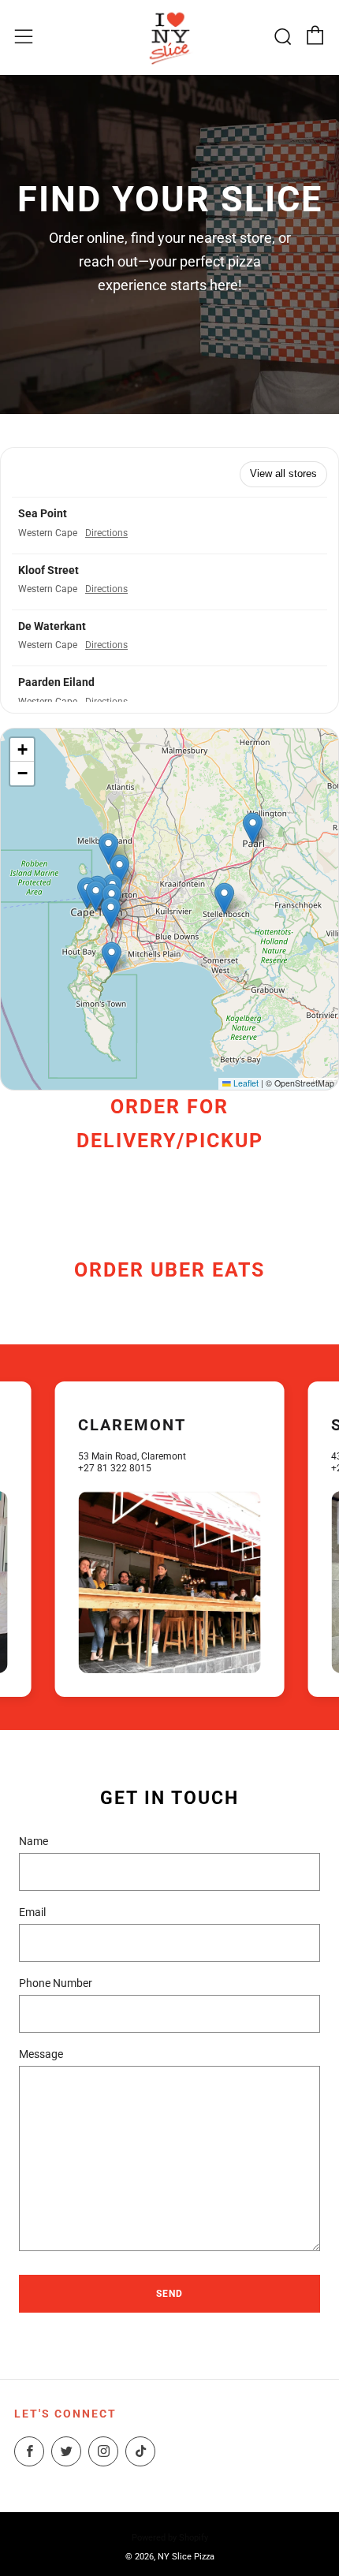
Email (32, 1912)
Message (41, 2054)
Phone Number (56, 1983)
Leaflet (245, 1083)
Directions (106, 533)
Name (34, 1841)
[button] (169, 526)
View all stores (283, 473)
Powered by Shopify (170, 2537)
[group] (169, 1539)
